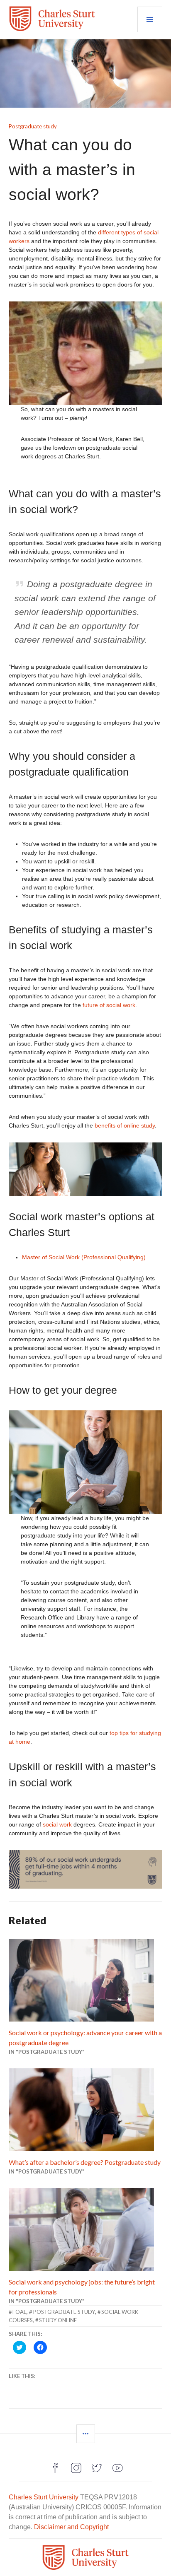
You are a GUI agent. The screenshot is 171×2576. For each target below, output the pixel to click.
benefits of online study (125, 1125)
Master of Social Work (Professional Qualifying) (84, 1257)
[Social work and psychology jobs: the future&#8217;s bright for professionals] (86, 2229)
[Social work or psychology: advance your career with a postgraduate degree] (86, 1980)
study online (58, 2320)
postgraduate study (64, 2312)
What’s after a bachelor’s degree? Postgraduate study (85, 2162)
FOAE (20, 2312)
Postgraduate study (33, 126)
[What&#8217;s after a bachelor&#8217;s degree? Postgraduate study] (86, 2110)
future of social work (109, 1005)
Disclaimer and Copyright (71, 2527)
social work (57, 1824)
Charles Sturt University (44, 2497)
